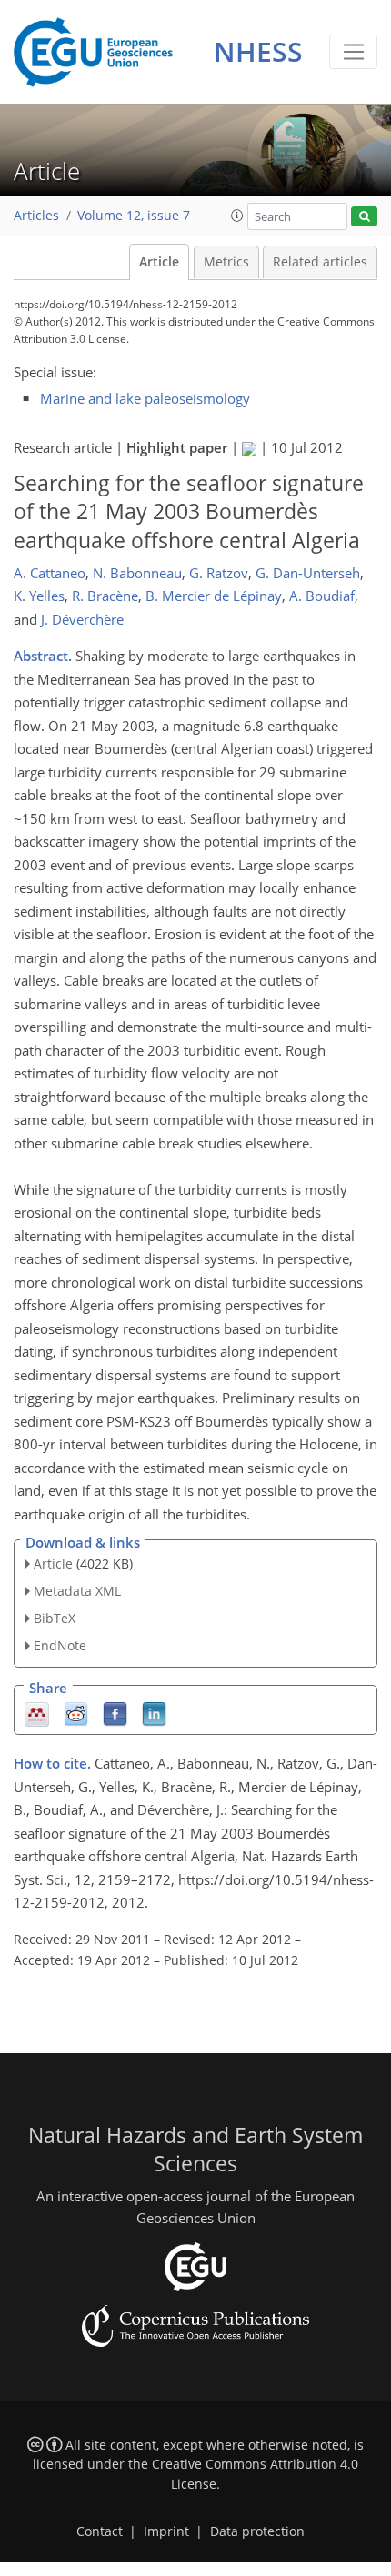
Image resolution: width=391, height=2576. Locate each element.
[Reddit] (76, 1713)
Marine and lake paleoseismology (145, 398)
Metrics (226, 262)
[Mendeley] (37, 1713)
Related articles (320, 262)
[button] (237, 216)
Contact (100, 2531)
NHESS (258, 51)
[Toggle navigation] (353, 52)
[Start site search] (364, 217)
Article (159, 262)
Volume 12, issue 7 (134, 216)
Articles (36, 216)
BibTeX (55, 1618)
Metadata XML (77, 1591)
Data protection (257, 2531)
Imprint (166, 2531)
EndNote (60, 1645)
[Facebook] (115, 1713)
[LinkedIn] (154, 1713)
